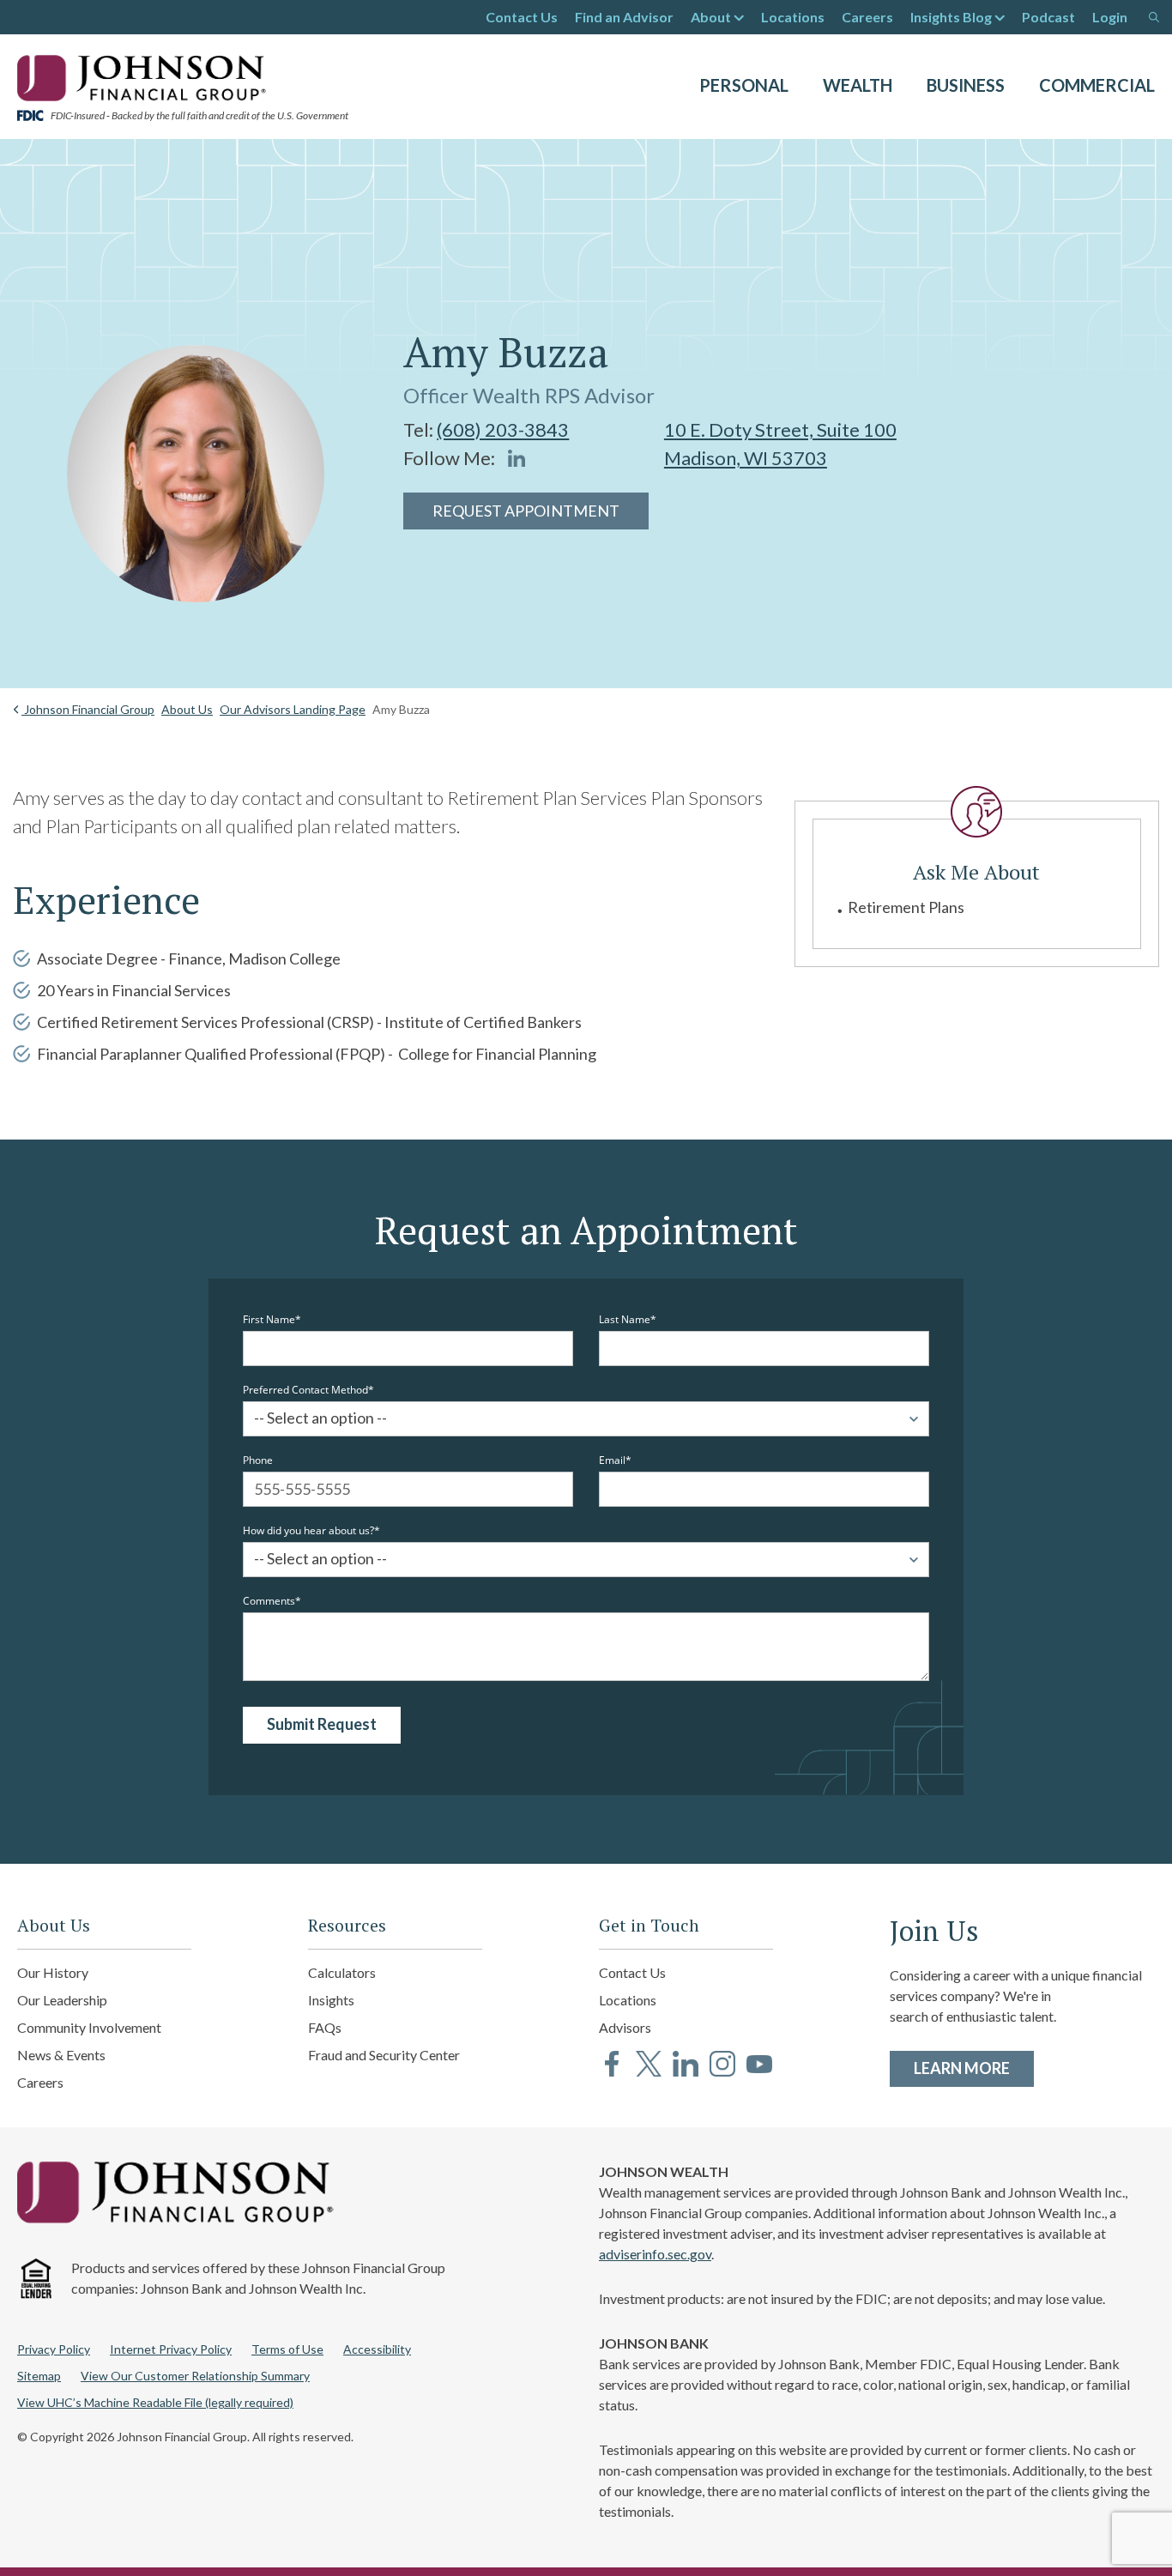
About (711, 17)
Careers (867, 17)
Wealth (858, 85)
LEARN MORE (974, 2068)
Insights (331, 2000)
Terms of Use (287, 2349)
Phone (258, 1460)
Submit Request (322, 1724)
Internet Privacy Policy (171, 2349)
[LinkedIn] (517, 458)
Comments (269, 1601)
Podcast (1048, 17)
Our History (53, 1972)
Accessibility (377, 2349)
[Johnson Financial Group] (146, 76)
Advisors (625, 2027)
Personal (744, 85)
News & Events (61, 2055)
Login (1110, 17)
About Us (187, 709)
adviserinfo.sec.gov (655, 2254)
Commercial (1097, 85)
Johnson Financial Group (88, 709)
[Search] (1154, 17)
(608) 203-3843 (503, 429)
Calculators (342, 1972)
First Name (269, 1320)
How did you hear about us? (308, 1531)
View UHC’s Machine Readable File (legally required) (155, 2402)
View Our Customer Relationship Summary (195, 2376)
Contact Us (522, 17)
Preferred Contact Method (305, 1390)
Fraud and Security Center (384, 2055)
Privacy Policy (54, 2349)
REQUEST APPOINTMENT (526, 511)
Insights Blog (951, 17)
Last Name (625, 1320)
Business (966, 85)
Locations (793, 17)
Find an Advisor (624, 17)
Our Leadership (62, 2000)
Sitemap (39, 2376)
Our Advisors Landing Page (293, 709)
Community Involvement (89, 2027)
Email (612, 1460)
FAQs (325, 2027)
